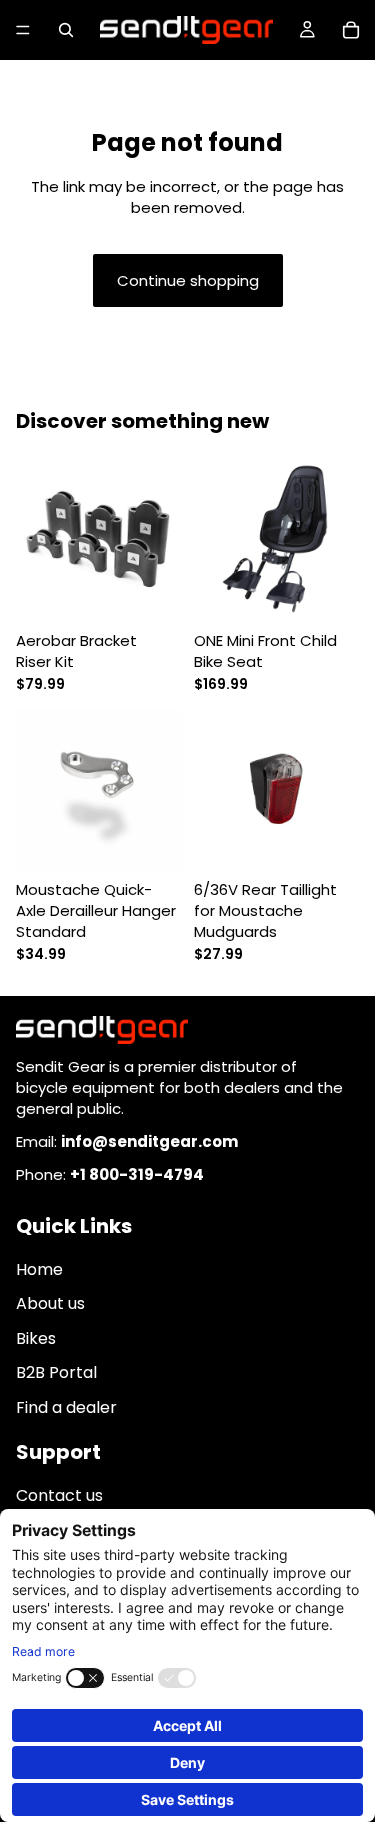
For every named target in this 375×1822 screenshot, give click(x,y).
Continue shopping (188, 280)
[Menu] (23, 30)
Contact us (59, 1496)
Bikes (36, 1338)
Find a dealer (66, 1407)
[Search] (66, 30)
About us (50, 1304)
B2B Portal (56, 1373)
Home (39, 1270)
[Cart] (351, 30)
